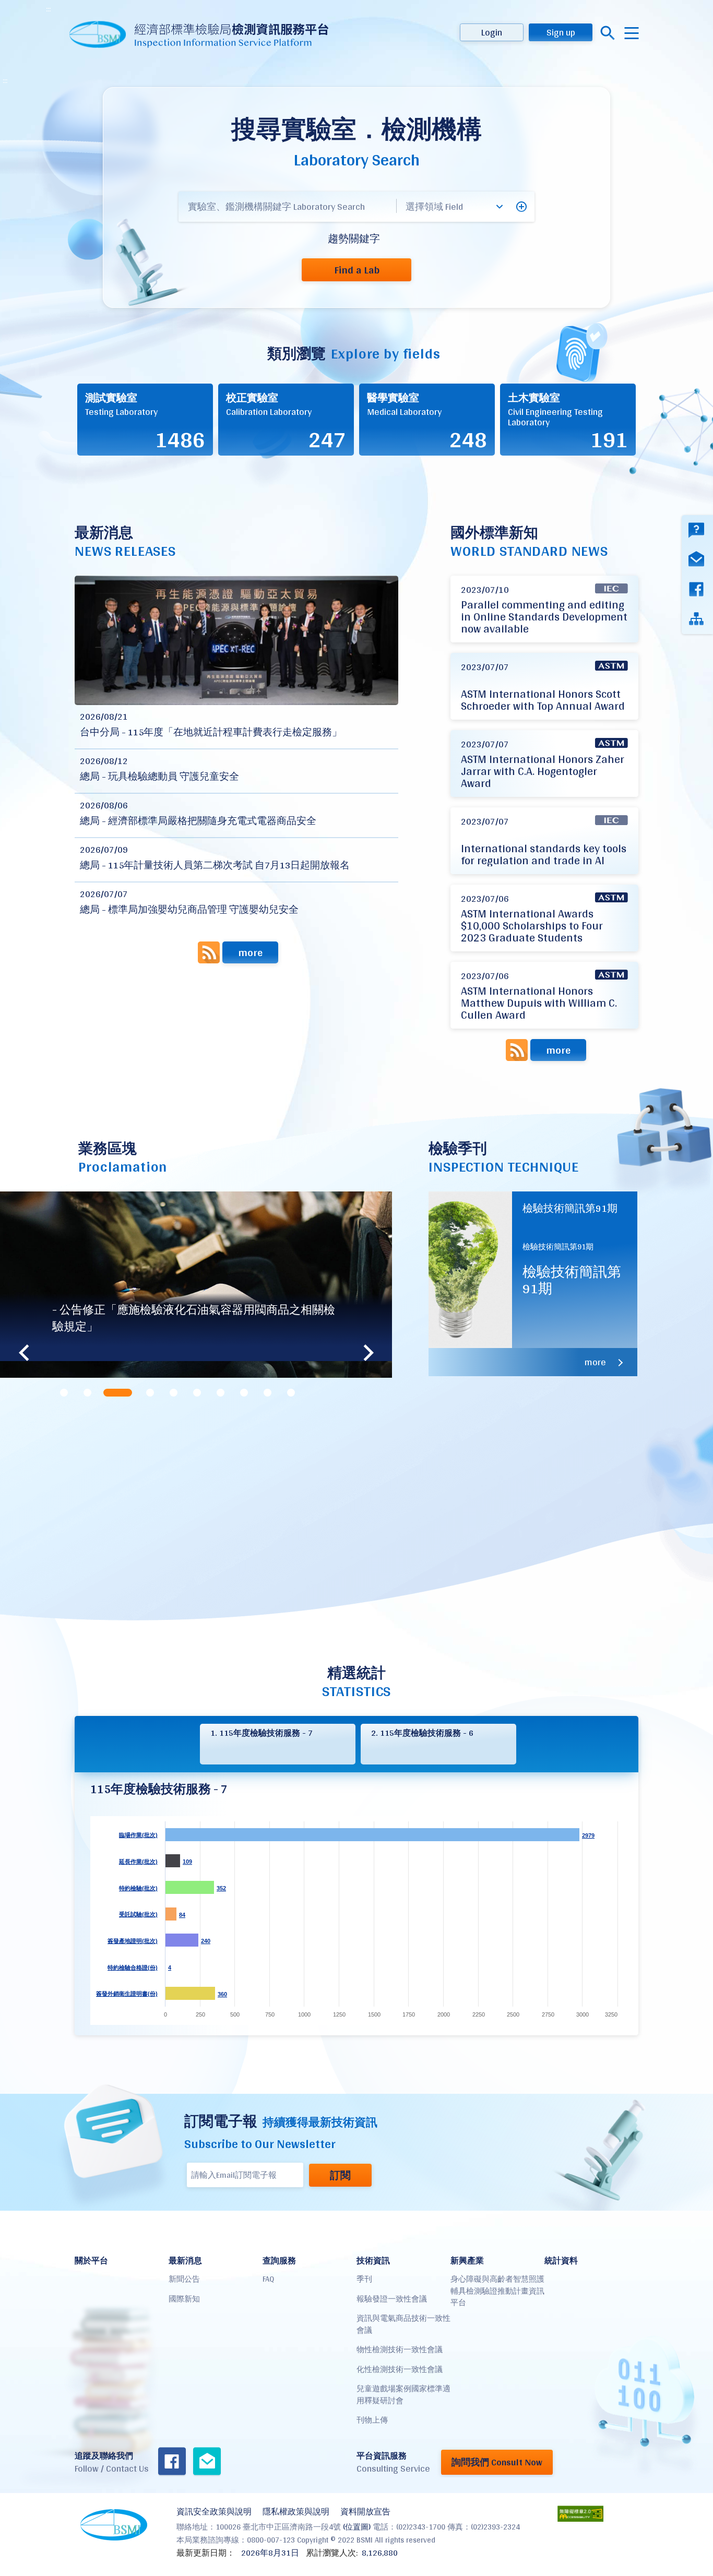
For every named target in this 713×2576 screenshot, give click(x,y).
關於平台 (91, 2261)
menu (632, 33)
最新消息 (185, 2261)
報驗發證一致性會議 (392, 2299)
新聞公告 (184, 2279)
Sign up (561, 32)
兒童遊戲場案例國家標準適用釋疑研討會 (403, 2394)
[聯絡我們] (207, 2462)
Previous (23, 1353)
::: (48, 9)
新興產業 (467, 2261)
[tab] (64, 1393)
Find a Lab (357, 270)
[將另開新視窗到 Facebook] (172, 2462)
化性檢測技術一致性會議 (400, 2369)
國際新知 (184, 2299)
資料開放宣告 (365, 2512)
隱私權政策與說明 (296, 2512)
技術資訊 (373, 2261)
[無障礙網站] (580, 2514)
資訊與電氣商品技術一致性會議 (403, 2324)
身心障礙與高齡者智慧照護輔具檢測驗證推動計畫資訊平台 (497, 2291)
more (250, 952)
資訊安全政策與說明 (214, 2512)
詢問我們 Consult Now (497, 2462)
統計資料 (561, 2261)
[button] (521, 207)
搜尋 (608, 33)
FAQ (268, 2279)
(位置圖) (357, 2527)
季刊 (364, 2279)
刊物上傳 (372, 2420)
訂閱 (340, 2175)
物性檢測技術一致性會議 (400, 2349)
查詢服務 (279, 2261)
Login (492, 32)
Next (369, 1353)
